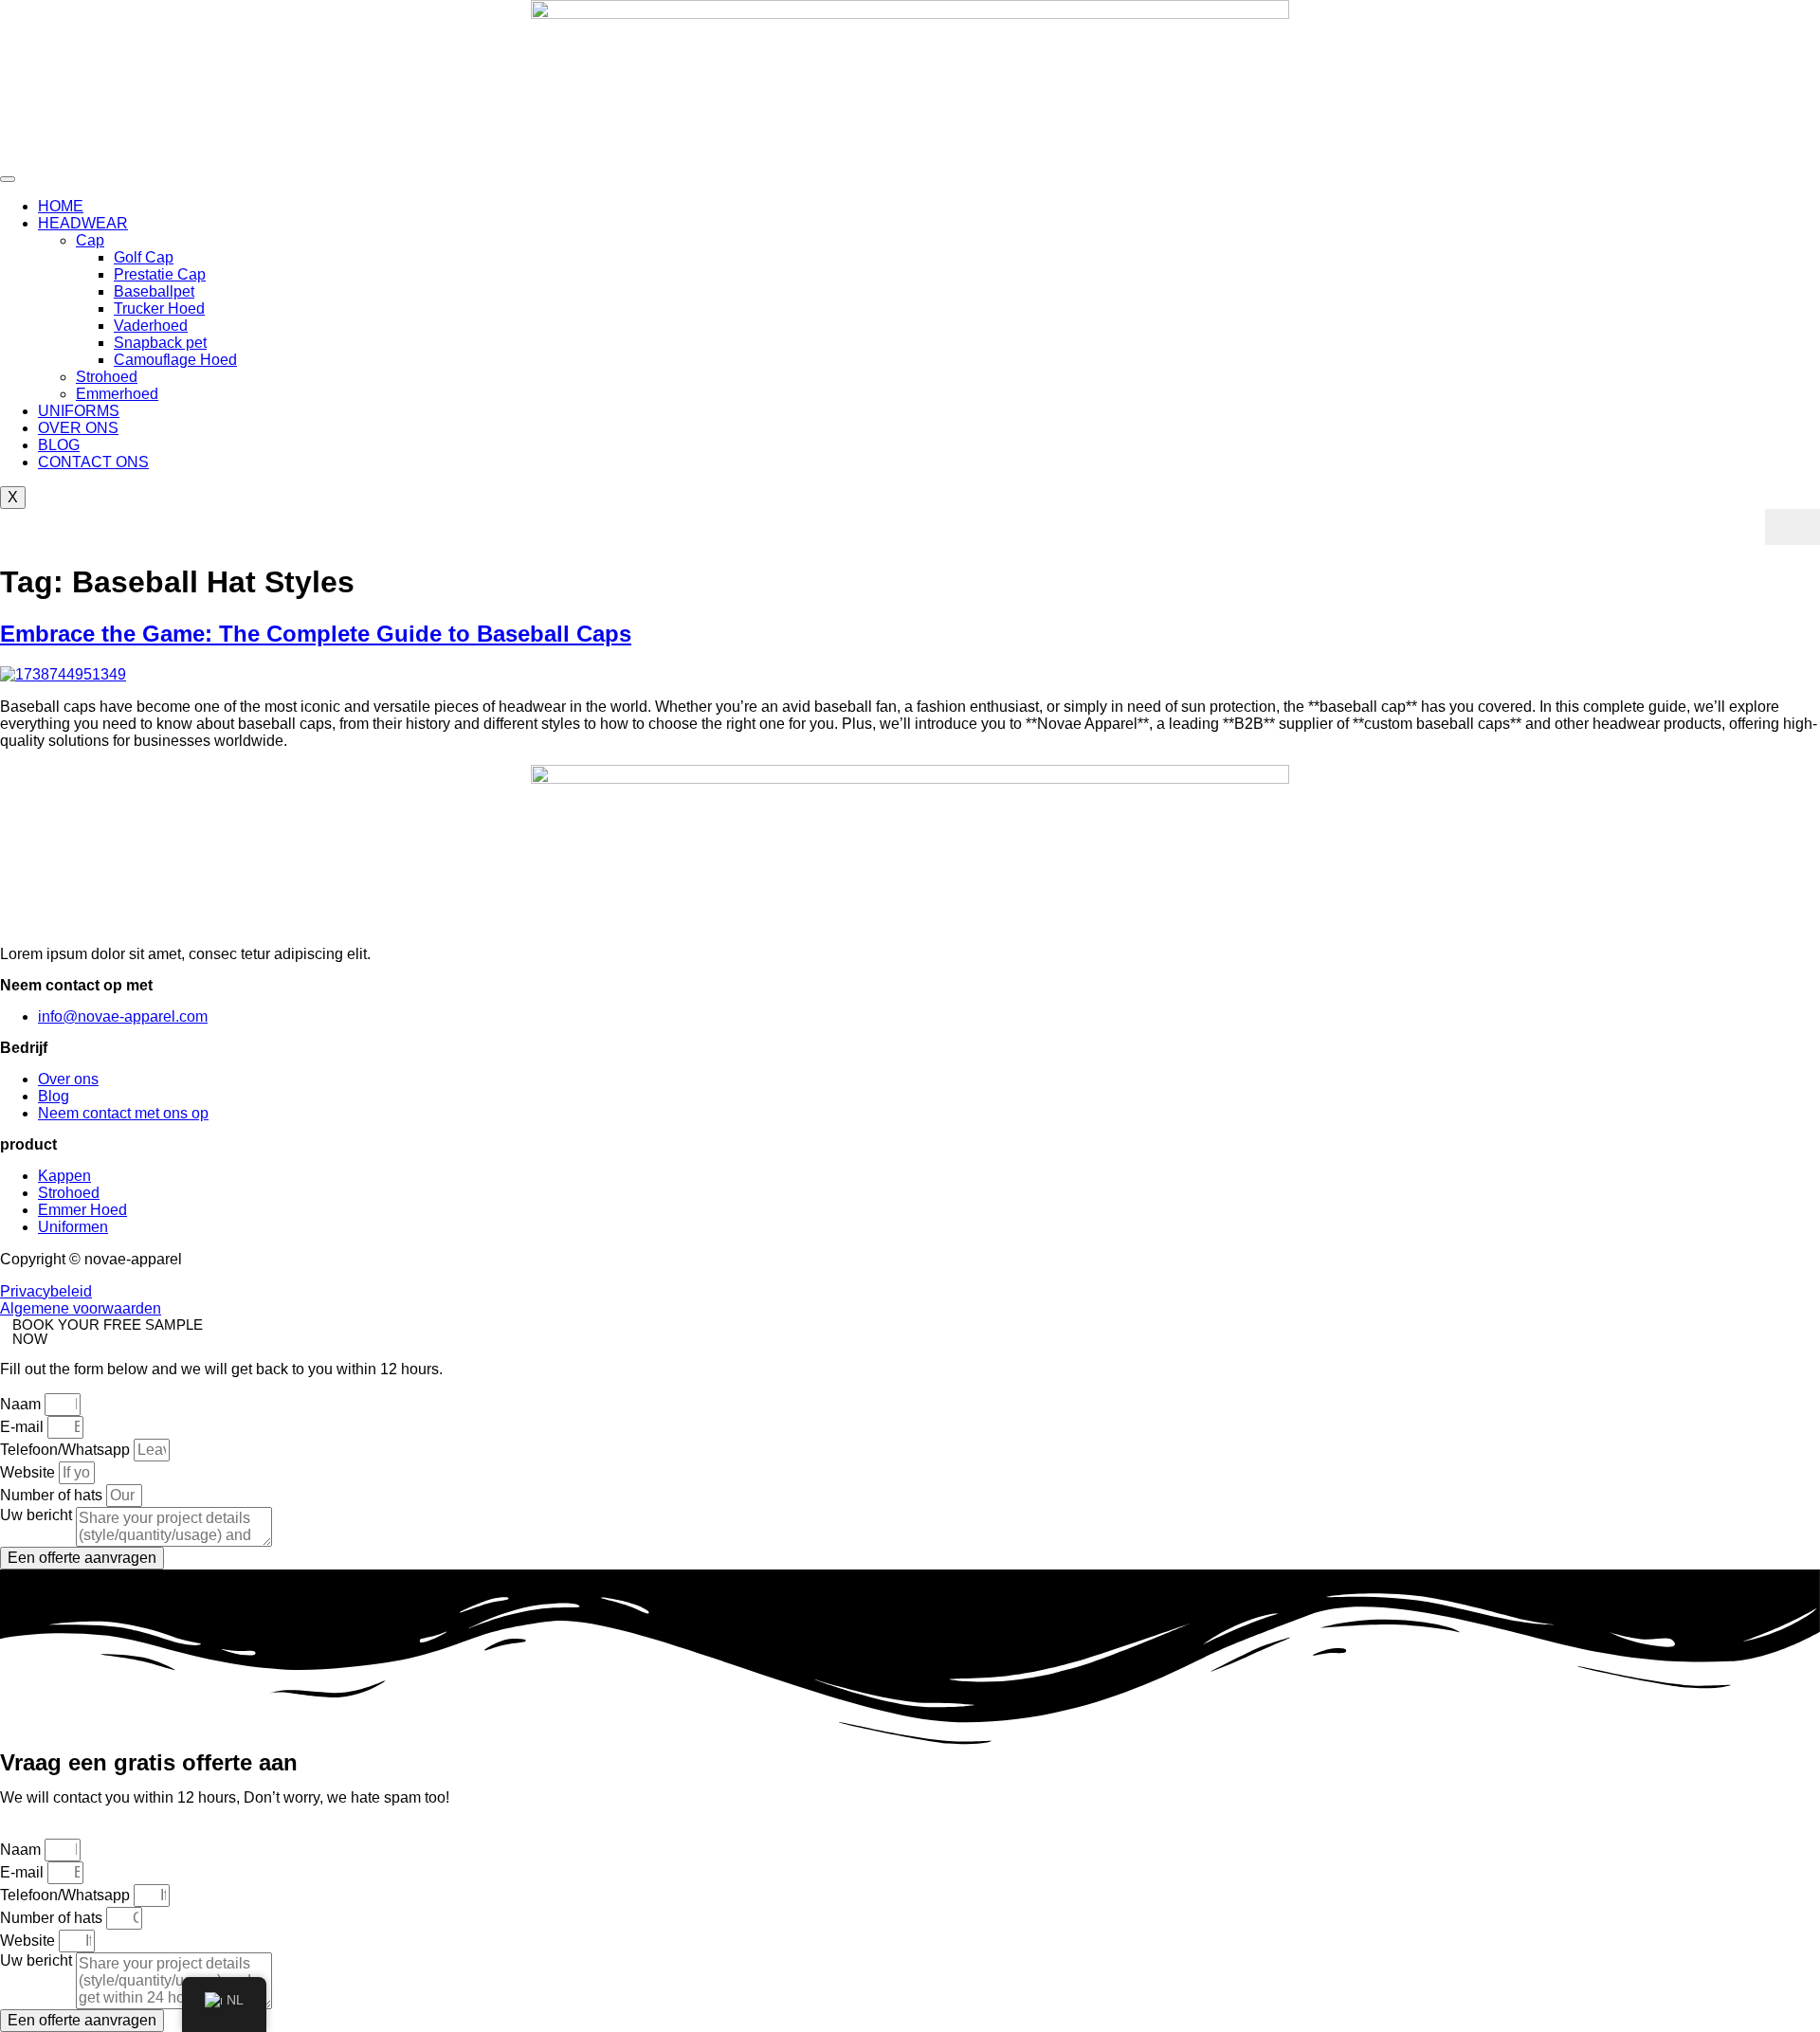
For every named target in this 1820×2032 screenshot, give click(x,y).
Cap (90, 240)
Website (29, 1472)
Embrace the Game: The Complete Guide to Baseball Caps (316, 634)
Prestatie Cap (160, 274)
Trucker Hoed (159, 308)
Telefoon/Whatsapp (67, 1450)
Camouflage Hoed (175, 360)
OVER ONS (78, 428)
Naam (22, 1404)
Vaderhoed (151, 326)
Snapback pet (160, 343)
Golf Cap (144, 257)
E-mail (24, 1427)
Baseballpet (154, 291)
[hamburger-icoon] (8, 179)
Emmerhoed (117, 394)
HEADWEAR (83, 223)
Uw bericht (38, 1515)
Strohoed (107, 377)
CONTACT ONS (93, 462)
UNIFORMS (79, 411)
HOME (61, 206)
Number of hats (53, 1495)
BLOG (59, 445)
